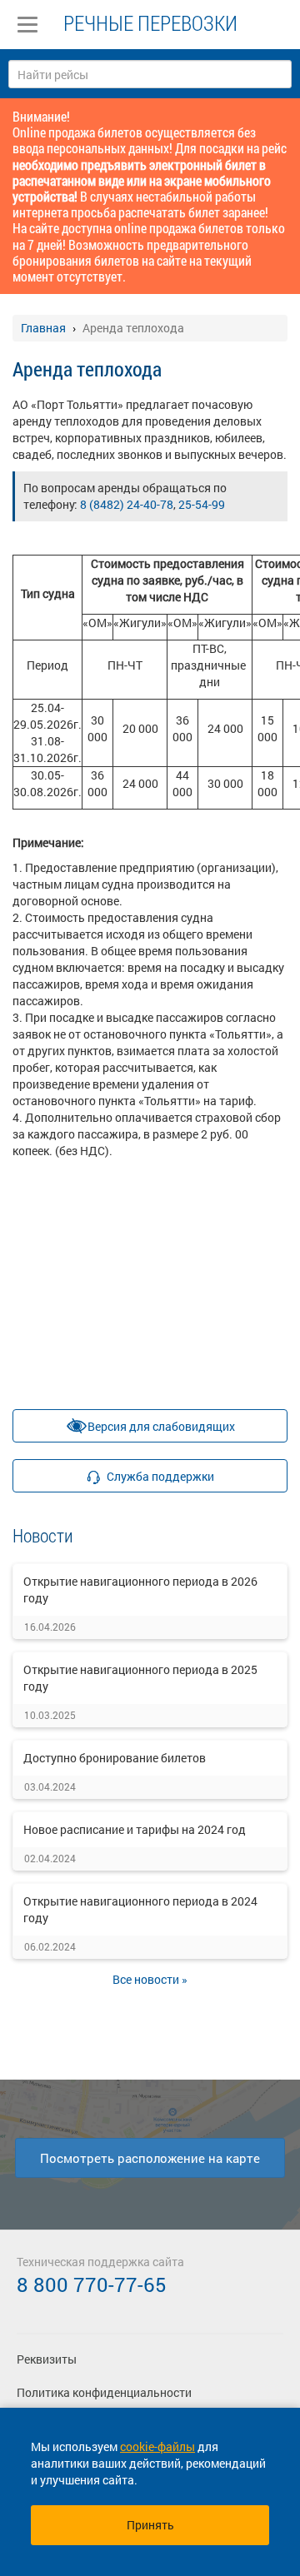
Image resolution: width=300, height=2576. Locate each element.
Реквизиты (47, 2359)
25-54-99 (202, 504)
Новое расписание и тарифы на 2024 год (135, 1829)
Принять (150, 2525)
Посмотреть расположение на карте (150, 2158)
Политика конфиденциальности (104, 2392)
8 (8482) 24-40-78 (127, 504)
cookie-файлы (157, 2446)
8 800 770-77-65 (92, 2285)
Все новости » (150, 1979)
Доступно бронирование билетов (115, 1758)
